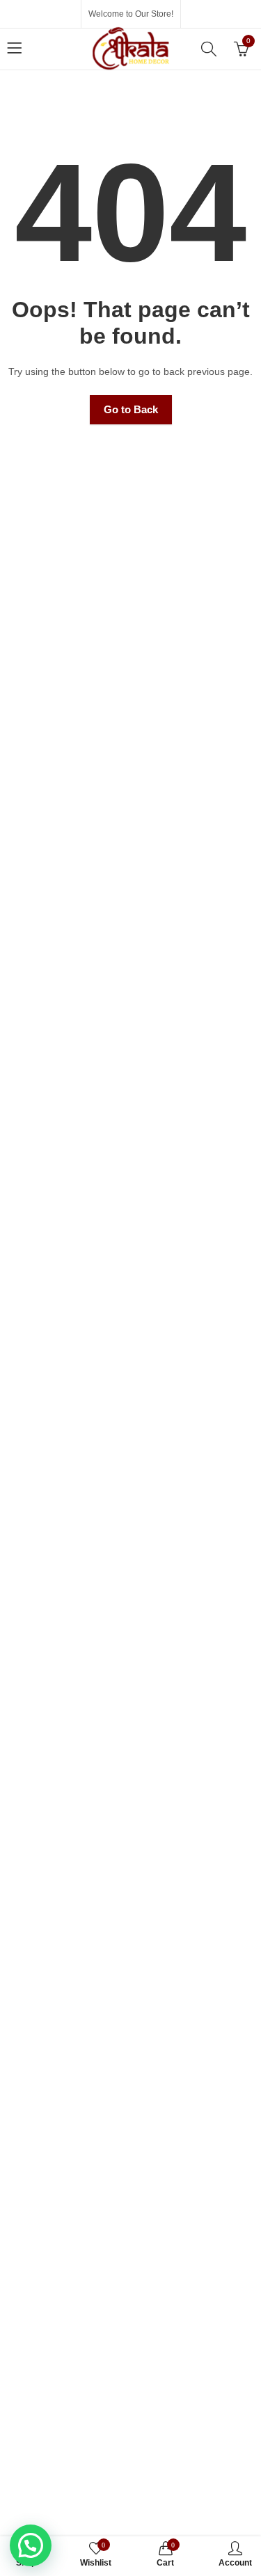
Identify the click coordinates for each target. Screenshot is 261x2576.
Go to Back (131, 409)
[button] (31, 2545)
